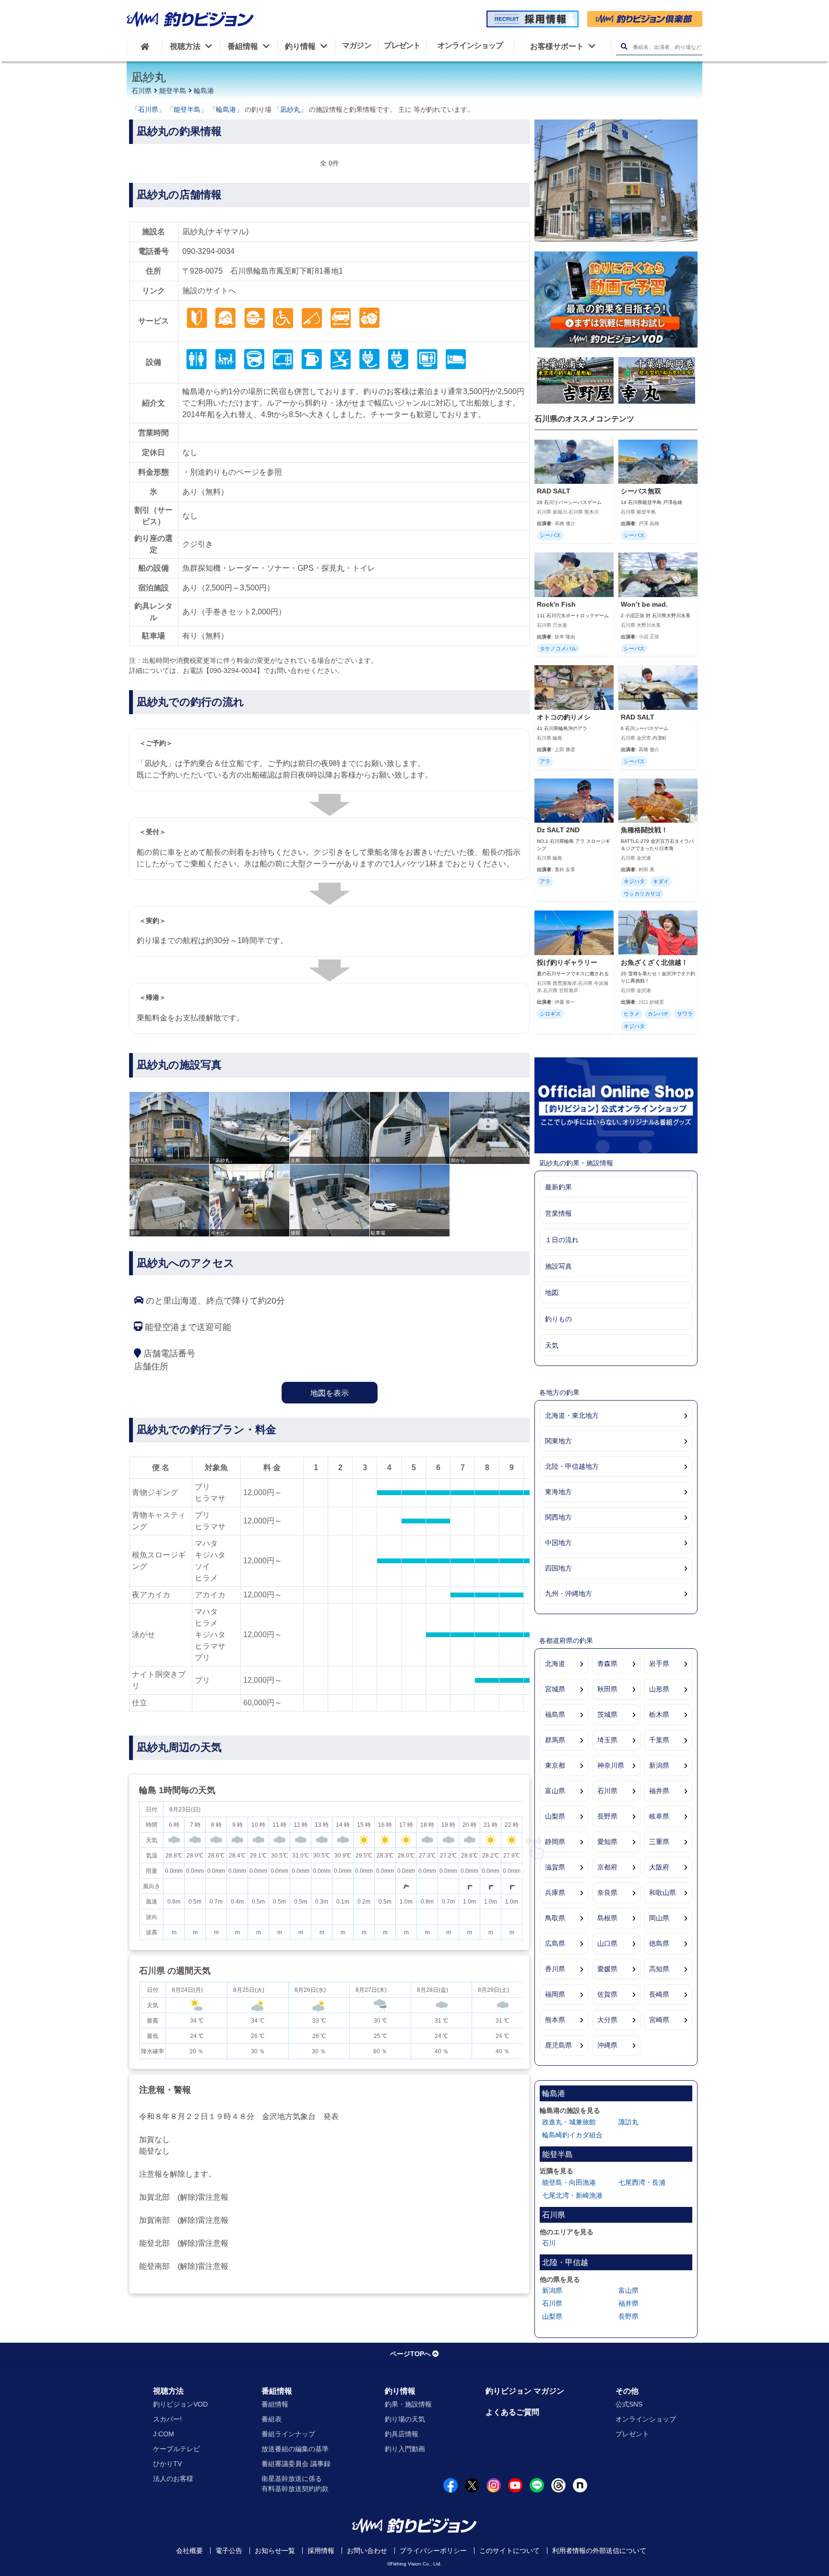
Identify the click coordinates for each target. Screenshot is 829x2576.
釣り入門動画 (405, 2449)
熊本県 (555, 2020)
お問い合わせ (367, 2551)
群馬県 (555, 1740)
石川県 (142, 91)
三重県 (659, 1842)
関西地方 (558, 1517)
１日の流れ (562, 1240)
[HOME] (145, 47)
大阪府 (659, 1867)
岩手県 (659, 1664)
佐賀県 (607, 1994)
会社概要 (189, 2551)
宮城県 (555, 1689)
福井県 (659, 1791)
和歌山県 (663, 1893)
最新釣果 (558, 1187)
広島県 (555, 1943)
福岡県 (555, 1994)
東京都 (555, 1765)
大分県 (607, 2020)
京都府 (607, 1867)
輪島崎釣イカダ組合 (572, 2135)
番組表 (272, 2419)
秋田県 (607, 1689)
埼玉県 (607, 1740)
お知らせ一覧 (275, 2551)
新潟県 (659, 1765)
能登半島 (173, 91)
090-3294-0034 (208, 251)
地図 (552, 1293)
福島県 (555, 1714)
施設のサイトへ (209, 291)
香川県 (555, 1969)
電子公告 (229, 2551)
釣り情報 (400, 2391)
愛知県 (607, 1842)
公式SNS (629, 2404)
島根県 (607, 1918)
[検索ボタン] (624, 47)
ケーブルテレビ (177, 2449)
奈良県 (607, 1893)
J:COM (164, 2434)
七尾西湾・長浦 (642, 2182)
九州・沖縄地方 (568, 1594)
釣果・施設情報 (408, 2404)
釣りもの (558, 1319)
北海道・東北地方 (572, 1415)
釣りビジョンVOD (180, 2404)
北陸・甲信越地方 (572, 1466)
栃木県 (659, 1714)
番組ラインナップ (288, 2434)
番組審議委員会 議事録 (296, 2464)
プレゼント (632, 2434)
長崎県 (659, 1994)
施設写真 (558, 1266)
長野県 (607, 1816)
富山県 (555, 1791)
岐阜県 (659, 1816)
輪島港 (204, 91)
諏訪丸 (628, 2122)
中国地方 (558, 1543)
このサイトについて (509, 2551)
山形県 (659, 1689)
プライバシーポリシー (433, 2551)
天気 (552, 1345)
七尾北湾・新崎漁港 (572, 2195)
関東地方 (558, 1441)
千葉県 (659, 1740)
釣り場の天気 (405, 2419)
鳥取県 (555, 1918)
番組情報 (277, 2391)
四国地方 (558, 1568)
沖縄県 (607, 2045)
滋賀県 (555, 1867)
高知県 (659, 1969)
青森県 (607, 1664)
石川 (549, 2243)
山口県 (607, 1943)
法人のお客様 (173, 2479)
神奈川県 (611, 1765)
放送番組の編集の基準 (295, 2449)
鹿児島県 (558, 2045)
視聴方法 (168, 2391)
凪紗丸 (290, 109)
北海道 (555, 1664)
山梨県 (555, 1816)
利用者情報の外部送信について (599, 2551)
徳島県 (659, 1943)
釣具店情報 (402, 2434)
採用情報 (321, 2551)
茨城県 (607, 1714)
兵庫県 (555, 1893)
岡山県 (659, 1918)
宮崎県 (659, 2020)
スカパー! (167, 2419)
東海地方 (558, 1492)
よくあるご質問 (512, 2412)
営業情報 (558, 1213)
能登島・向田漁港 (569, 2182)
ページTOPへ (410, 2354)
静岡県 (555, 1842)
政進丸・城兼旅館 (569, 2122)
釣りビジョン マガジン (525, 2391)
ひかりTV (167, 2464)
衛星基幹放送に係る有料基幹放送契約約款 (295, 2484)
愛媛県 (607, 1969)
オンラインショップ (646, 2419)
